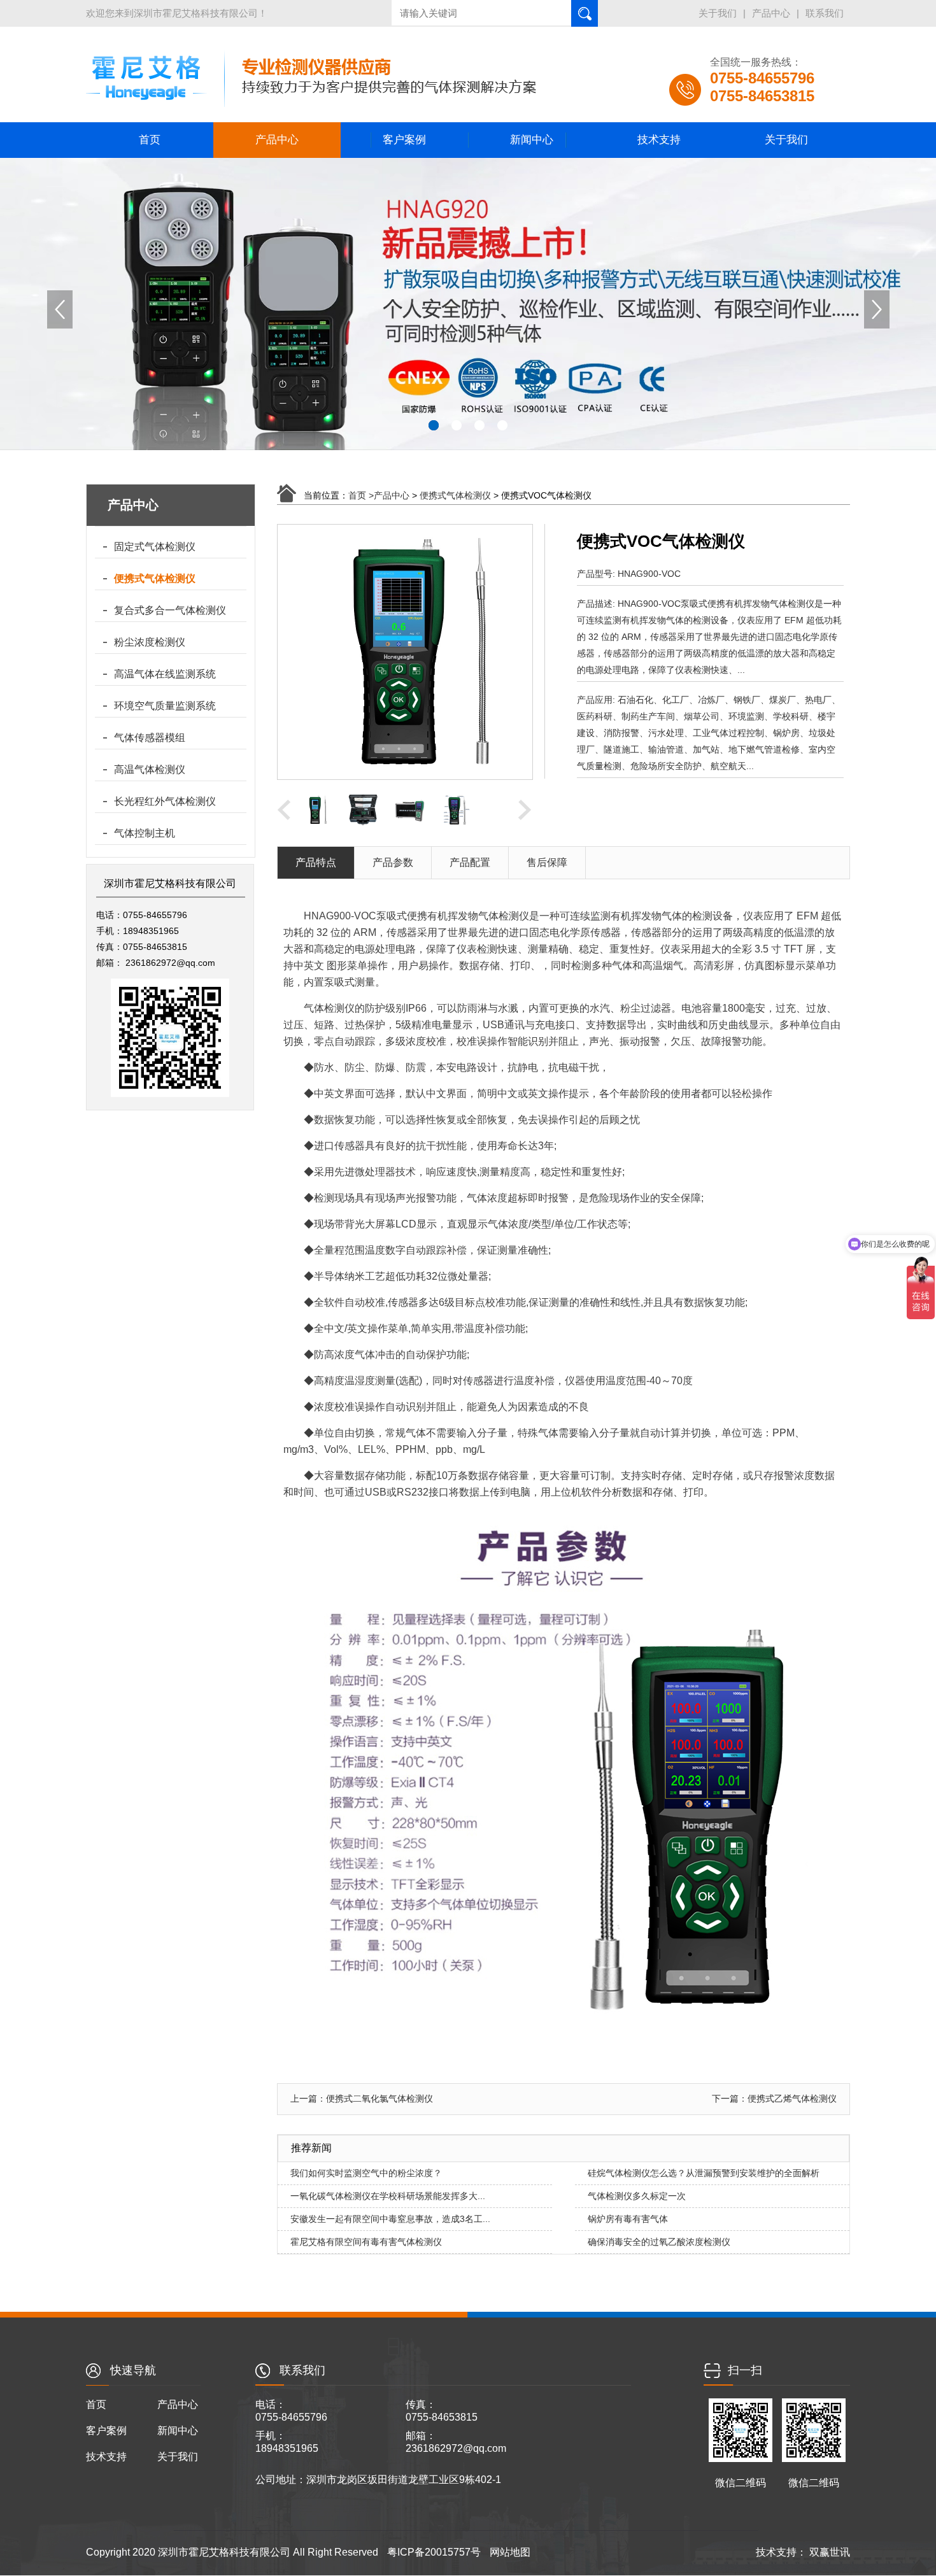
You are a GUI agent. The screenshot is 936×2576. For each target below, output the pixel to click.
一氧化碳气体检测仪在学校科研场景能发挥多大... (388, 2196)
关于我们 (718, 13)
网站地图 (510, 2552)
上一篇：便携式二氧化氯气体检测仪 (362, 2098)
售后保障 (547, 862)
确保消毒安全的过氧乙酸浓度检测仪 (659, 2242)
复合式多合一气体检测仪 (170, 610)
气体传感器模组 (150, 738)
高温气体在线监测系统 (165, 674)
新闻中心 (532, 140)
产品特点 (316, 862)
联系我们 (825, 13)
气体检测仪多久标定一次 (637, 2196)
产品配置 (470, 862)
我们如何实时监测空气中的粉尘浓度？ (366, 2173)
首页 (150, 140)
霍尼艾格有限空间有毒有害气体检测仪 (366, 2242)
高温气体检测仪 (150, 769)
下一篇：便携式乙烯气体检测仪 (774, 2098)
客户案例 (404, 140)
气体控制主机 (145, 833)
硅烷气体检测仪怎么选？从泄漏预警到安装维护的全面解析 (704, 2173)
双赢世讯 (828, 2552)
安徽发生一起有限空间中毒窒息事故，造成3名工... (390, 2219)
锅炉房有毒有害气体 (628, 2219)
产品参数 (393, 862)
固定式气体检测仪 (155, 547)
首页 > (361, 495)
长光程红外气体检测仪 (165, 801)
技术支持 (659, 140)
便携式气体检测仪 (155, 578)
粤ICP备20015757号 (434, 2552)
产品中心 (771, 13)
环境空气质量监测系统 (165, 706)
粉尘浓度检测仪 (150, 642)
